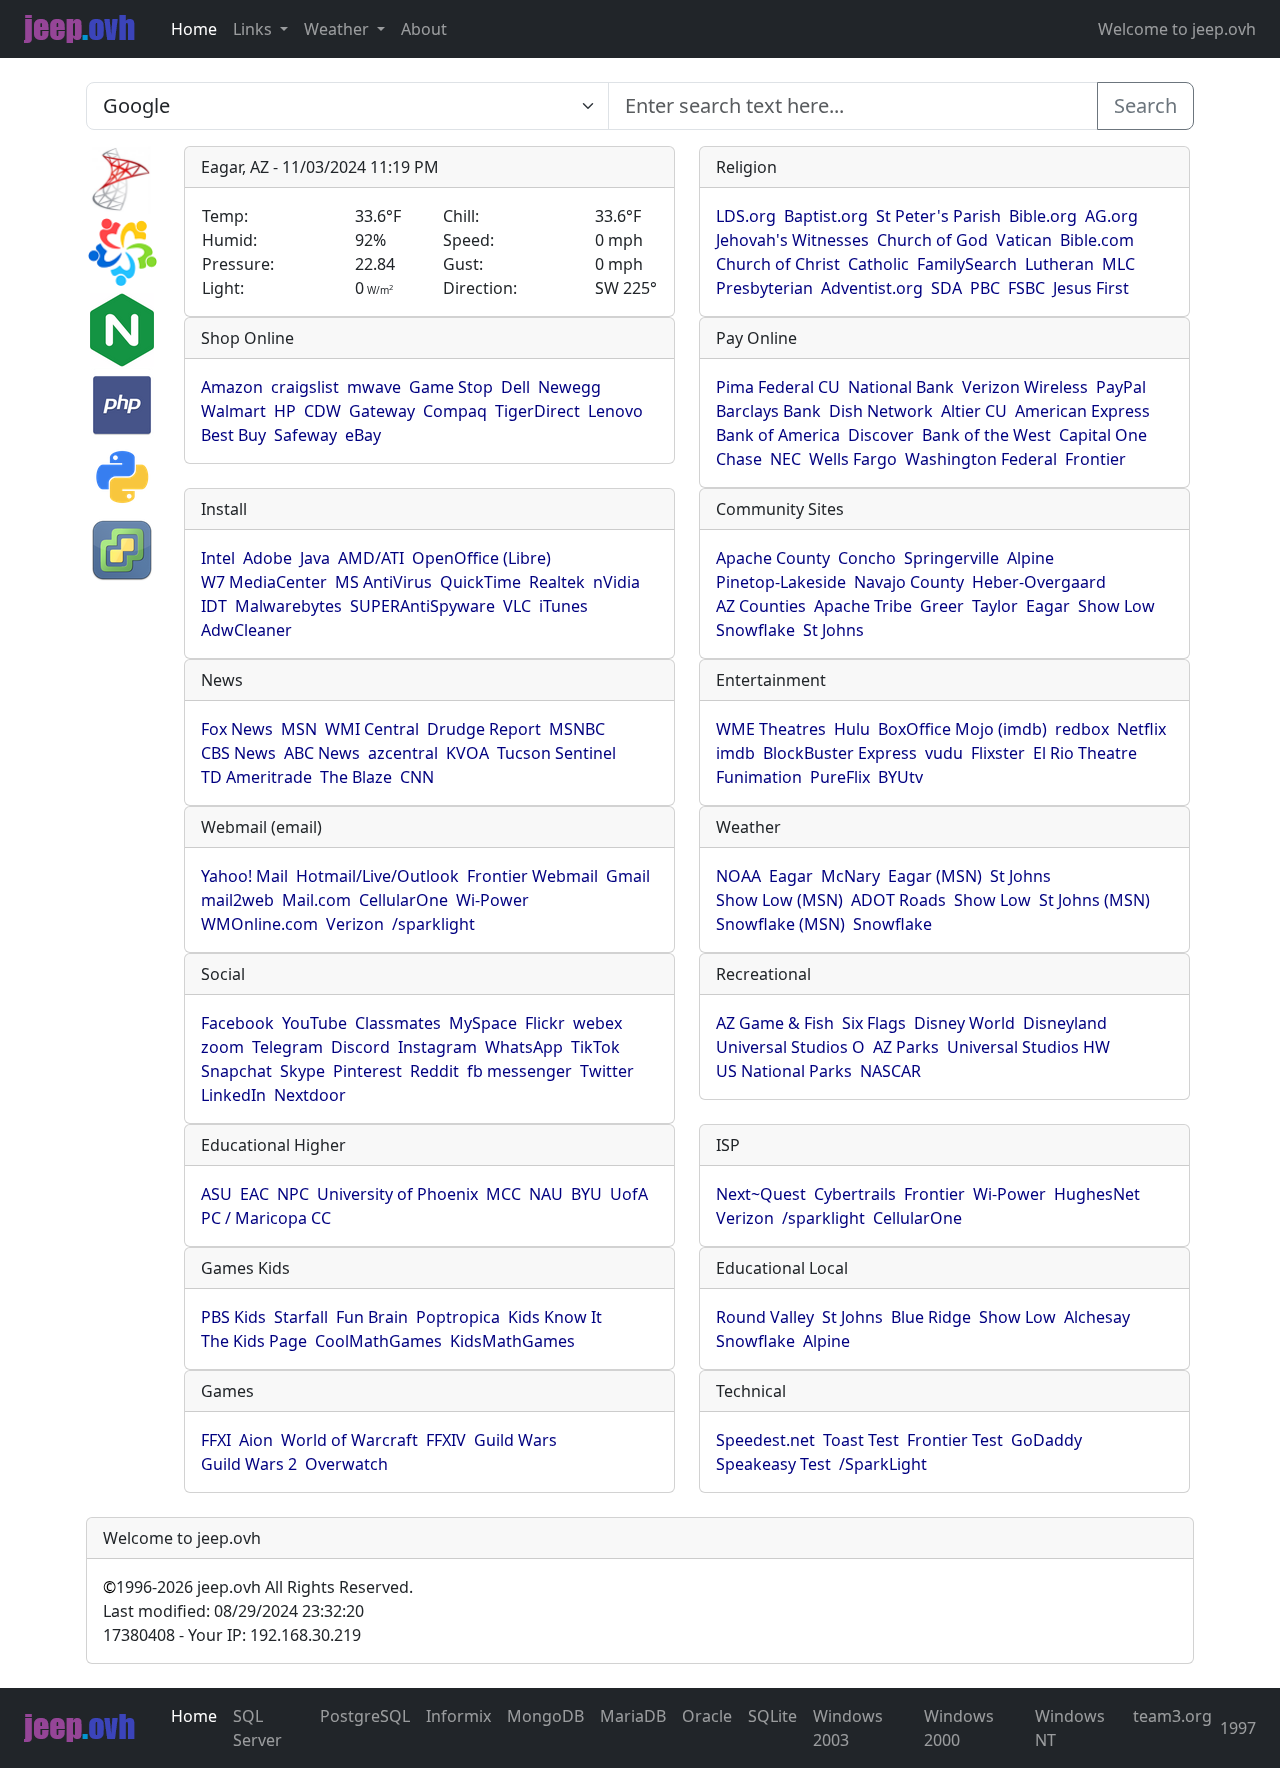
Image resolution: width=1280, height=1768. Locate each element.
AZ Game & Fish (775, 1023)
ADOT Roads (898, 900)
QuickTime (480, 582)
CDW (322, 411)
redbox (1082, 729)
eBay (363, 435)
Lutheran (1059, 264)
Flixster (998, 753)
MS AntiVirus (383, 582)
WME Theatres (771, 729)
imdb (735, 753)
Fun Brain (372, 1317)
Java (315, 558)
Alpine (1030, 558)
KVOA (467, 753)
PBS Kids (233, 1317)
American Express (1082, 411)
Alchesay (1097, 1317)
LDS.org (746, 216)
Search (1145, 105)
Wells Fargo (853, 459)
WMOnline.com (259, 924)
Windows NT (1070, 1728)
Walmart (233, 411)
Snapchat (236, 1071)
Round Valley (765, 1317)
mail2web (237, 900)
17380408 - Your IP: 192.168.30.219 (232, 1635)
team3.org (1172, 1716)
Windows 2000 (959, 1728)
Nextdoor (310, 1095)
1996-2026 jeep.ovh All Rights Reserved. (258, 1587)
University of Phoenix (397, 1194)
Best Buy (233, 435)
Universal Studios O (790, 1047)
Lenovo (615, 411)
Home (194, 29)
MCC (503, 1194)
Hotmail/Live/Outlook (377, 876)
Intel (218, 558)
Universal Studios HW (1028, 1047)
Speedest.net (765, 1440)
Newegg (569, 387)
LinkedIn (233, 1095)
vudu (944, 753)
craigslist (305, 387)
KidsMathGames (512, 1341)
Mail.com (316, 900)
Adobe (267, 558)
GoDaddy (1046, 1440)
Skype (302, 1071)
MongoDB (545, 1716)
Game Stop (451, 387)
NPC (293, 1194)
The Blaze (356, 777)
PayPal (1121, 387)
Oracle (707, 1716)
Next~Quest (761, 1194)
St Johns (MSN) (1094, 900)
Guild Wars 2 (249, 1464)
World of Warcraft (349, 1440)
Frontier (1095, 459)
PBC (985, 288)
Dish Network (881, 411)
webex (597, 1023)
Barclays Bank (768, 411)
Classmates (398, 1023)
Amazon (232, 387)
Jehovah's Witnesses (792, 240)
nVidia (616, 582)
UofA (629, 1194)
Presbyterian (764, 288)
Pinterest (367, 1071)
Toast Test (861, 1440)
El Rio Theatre (1085, 753)
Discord (360, 1047)
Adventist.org (872, 288)
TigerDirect (537, 411)
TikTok (595, 1047)
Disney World (964, 1023)
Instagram (437, 1047)
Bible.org (1043, 216)
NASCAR (890, 1071)
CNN (417, 777)
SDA (946, 288)
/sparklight (433, 924)
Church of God (932, 240)
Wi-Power (492, 900)
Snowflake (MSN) (780, 924)
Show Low (1116, 606)
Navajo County (909, 582)
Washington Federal (981, 459)
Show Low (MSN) (779, 900)
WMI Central (372, 729)
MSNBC (577, 729)
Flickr (545, 1023)
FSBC (1026, 288)
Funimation (759, 777)
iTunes (563, 606)
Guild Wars (515, 1440)
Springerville (951, 558)
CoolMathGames (378, 1341)
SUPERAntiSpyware (422, 606)
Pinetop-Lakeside (781, 582)
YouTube (314, 1023)
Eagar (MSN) (935, 876)
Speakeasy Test (773, 1464)
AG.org (1111, 216)
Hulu (852, 729)
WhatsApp (524, 1047)
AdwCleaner (246, 630)
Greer (942, 606)
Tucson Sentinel (556, 753)
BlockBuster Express (840, 753)
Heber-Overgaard (1039, 582)
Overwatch (346, 1464)
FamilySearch (967, 264)
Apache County (773, 558)
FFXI (216, 1440)
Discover (881, 435)
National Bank (901, 387)
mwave (374, 387)
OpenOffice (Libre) (481, 558)
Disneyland (1065, 1023)
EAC (254, 1194)
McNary (850, 876)
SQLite (772, 1716)
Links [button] (254, 29)
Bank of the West (986, 435)
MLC (1118, 264)
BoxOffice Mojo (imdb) (962, 729)
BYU (586, 1194)
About (424, 29)
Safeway (305, 435)
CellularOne (403, 900)
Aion (256, 1440)
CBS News (238, 753)
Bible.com (1097, 240)
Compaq (455, 411)
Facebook (237, 1023)
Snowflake (755, 630)
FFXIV (446, 1440)
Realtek (557, 582)
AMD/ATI (371, 558)
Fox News (237, 729)
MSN (299, 729)
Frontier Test (955, 1440)
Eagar (1048, 606)
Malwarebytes (288, 606)
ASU (216, 1194)
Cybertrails (855, 1194)
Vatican (1024, 240)
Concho (867, 558)
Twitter (607, 1071)
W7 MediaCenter (264, 582)
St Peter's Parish (938, 216)
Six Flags (874, 1023)
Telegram (287, 1047)
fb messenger (519, 1071)
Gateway (382, 411)
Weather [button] (338, 29)
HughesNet (1097, 1194)
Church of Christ (778, 264)
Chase (739, 459)
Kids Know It (555, 1317)
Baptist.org (826, 216)
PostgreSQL (365, 1716)
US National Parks (784, 1071)
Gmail (628, 876)
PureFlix (840, 777)
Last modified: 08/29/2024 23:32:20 (233, 1611)
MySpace (483, 1023)
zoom (222, 1047)
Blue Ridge (931, 1317)
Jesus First (1091, 288)
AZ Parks (906, 1047)
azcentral (403, 753)
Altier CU (974, 411)
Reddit (434, 1071)
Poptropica (458, 1317)
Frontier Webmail (532, 876)
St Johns (833, 630)
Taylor (995, 606)
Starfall (301, 1317)
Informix (458, 1716)
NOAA (738, 876)
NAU (546, 1194)
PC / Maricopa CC (266, 1218)
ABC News (322, 753)
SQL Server (257, 1728)
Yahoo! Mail (244, 876)
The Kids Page (254, 1341)
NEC (785, 459)
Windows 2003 (848, 1728)
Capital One (1103, 435)
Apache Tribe (863, 606)
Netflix (1141, 729)
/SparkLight (883, 1464)
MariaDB (633, 1716)
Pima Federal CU (778, 387)
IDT (214, 606)
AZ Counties (761, 606)
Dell (515, 387)
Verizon (355, 924)
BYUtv (900, 777)
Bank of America (778, 435)
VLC (517, 606)
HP (285, 411)
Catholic (878, 264)
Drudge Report (484, 729)
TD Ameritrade (256, 777)
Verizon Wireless (1025, 387)
